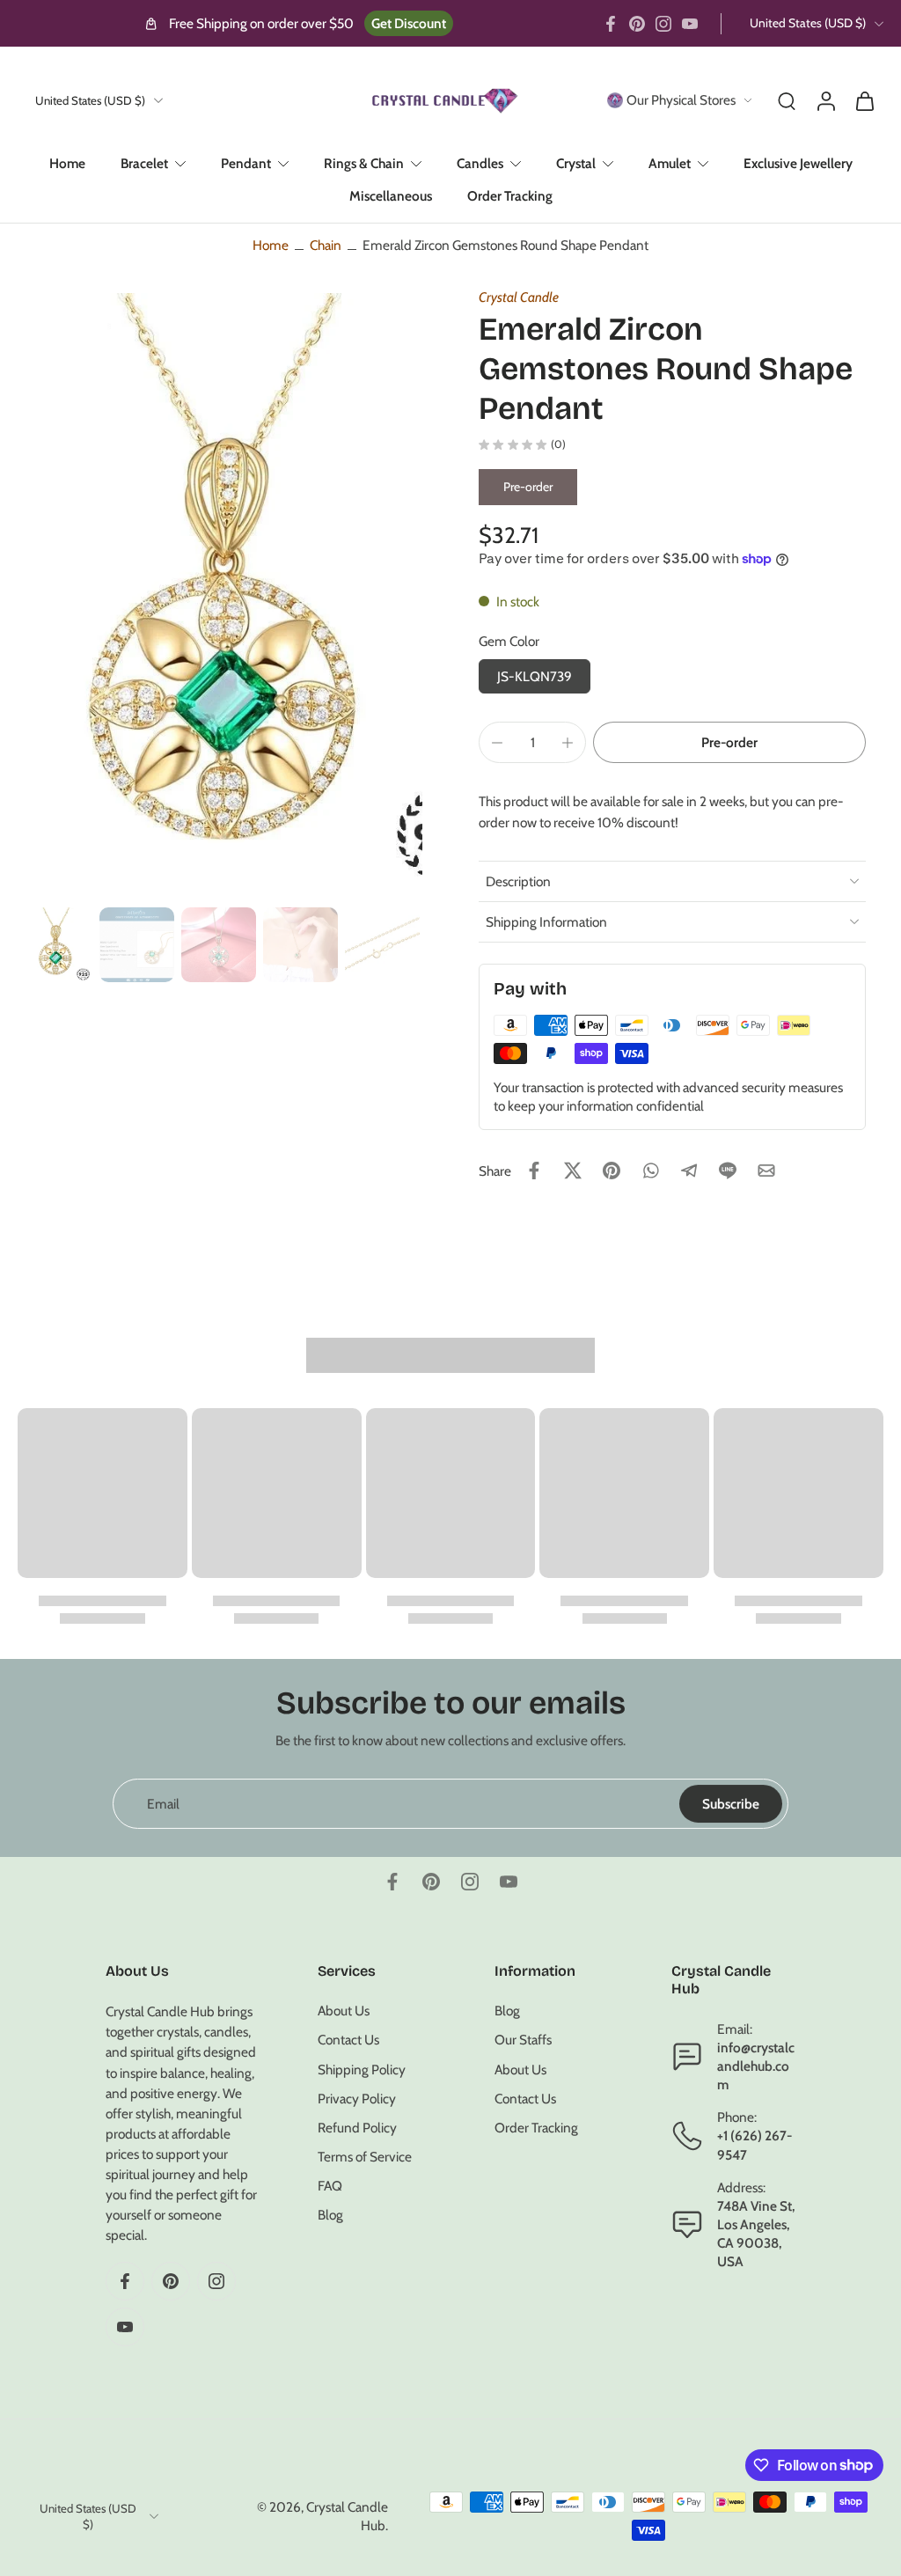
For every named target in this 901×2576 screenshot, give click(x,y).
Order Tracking (510, 196)
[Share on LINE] (728, 1171)
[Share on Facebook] (534, 1171)
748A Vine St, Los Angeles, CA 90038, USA (756, 2234)
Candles (480, 163)
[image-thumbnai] (55, 945)
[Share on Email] (766, 1171)
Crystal (576, 163)
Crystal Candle (519, 297)
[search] (787, 100)
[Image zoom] (220, 597)
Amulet (670, 163)
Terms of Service (365, 2157)
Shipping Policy (362, 2070)
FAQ (330, 2186)
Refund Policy (357, 2128)
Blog (330, 2216)
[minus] (497, 743)
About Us (344, 2011)
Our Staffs (523, 2040)
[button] (729, 742)
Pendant (246, 163)
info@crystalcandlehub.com (756, 2066)
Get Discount (409, 23)
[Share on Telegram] (689, 1171)
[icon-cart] (864, 100)
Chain (326, 245)
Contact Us (348, 2040)
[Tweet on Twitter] (573, 1171)
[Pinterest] (637, 24)
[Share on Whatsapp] (650, 1171)
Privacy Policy (357, 2099)
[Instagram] (663, 24)
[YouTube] (690, 24)
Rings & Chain (364, 163)
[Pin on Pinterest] (612, 1171)
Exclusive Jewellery (798, 163)
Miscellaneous (391, 196)
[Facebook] (611, 24)
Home (67, 163)
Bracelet (144, 163)
